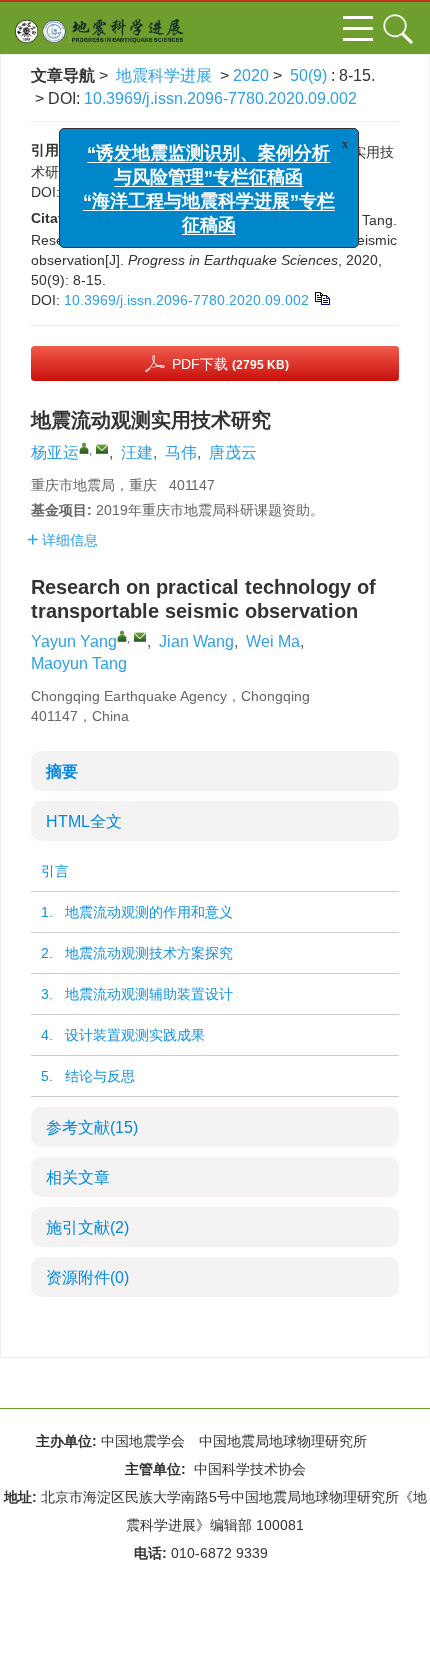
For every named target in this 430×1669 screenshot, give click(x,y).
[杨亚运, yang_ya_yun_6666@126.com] (84, 448)
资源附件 (87, 1277)
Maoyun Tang (79, 663)
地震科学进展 (164, 75)
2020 (251, 75)
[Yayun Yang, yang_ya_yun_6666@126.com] (122, 636)
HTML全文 (84, 821)
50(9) (310, 75)
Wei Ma (273, 641)
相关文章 (78, 1177)
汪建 (137, 452)
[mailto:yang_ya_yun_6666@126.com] (102, 449)
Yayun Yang (74, 641)
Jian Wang (196, 641)
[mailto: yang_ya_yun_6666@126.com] (140, 637)
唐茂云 (233, 452)
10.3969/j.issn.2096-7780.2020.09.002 (220, 98)
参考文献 (92, 1127)
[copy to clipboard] (321, 297)
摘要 (62, 771)
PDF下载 (230, 364)
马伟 (181, 452)
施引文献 (87, 1227)
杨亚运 (55, 452)
